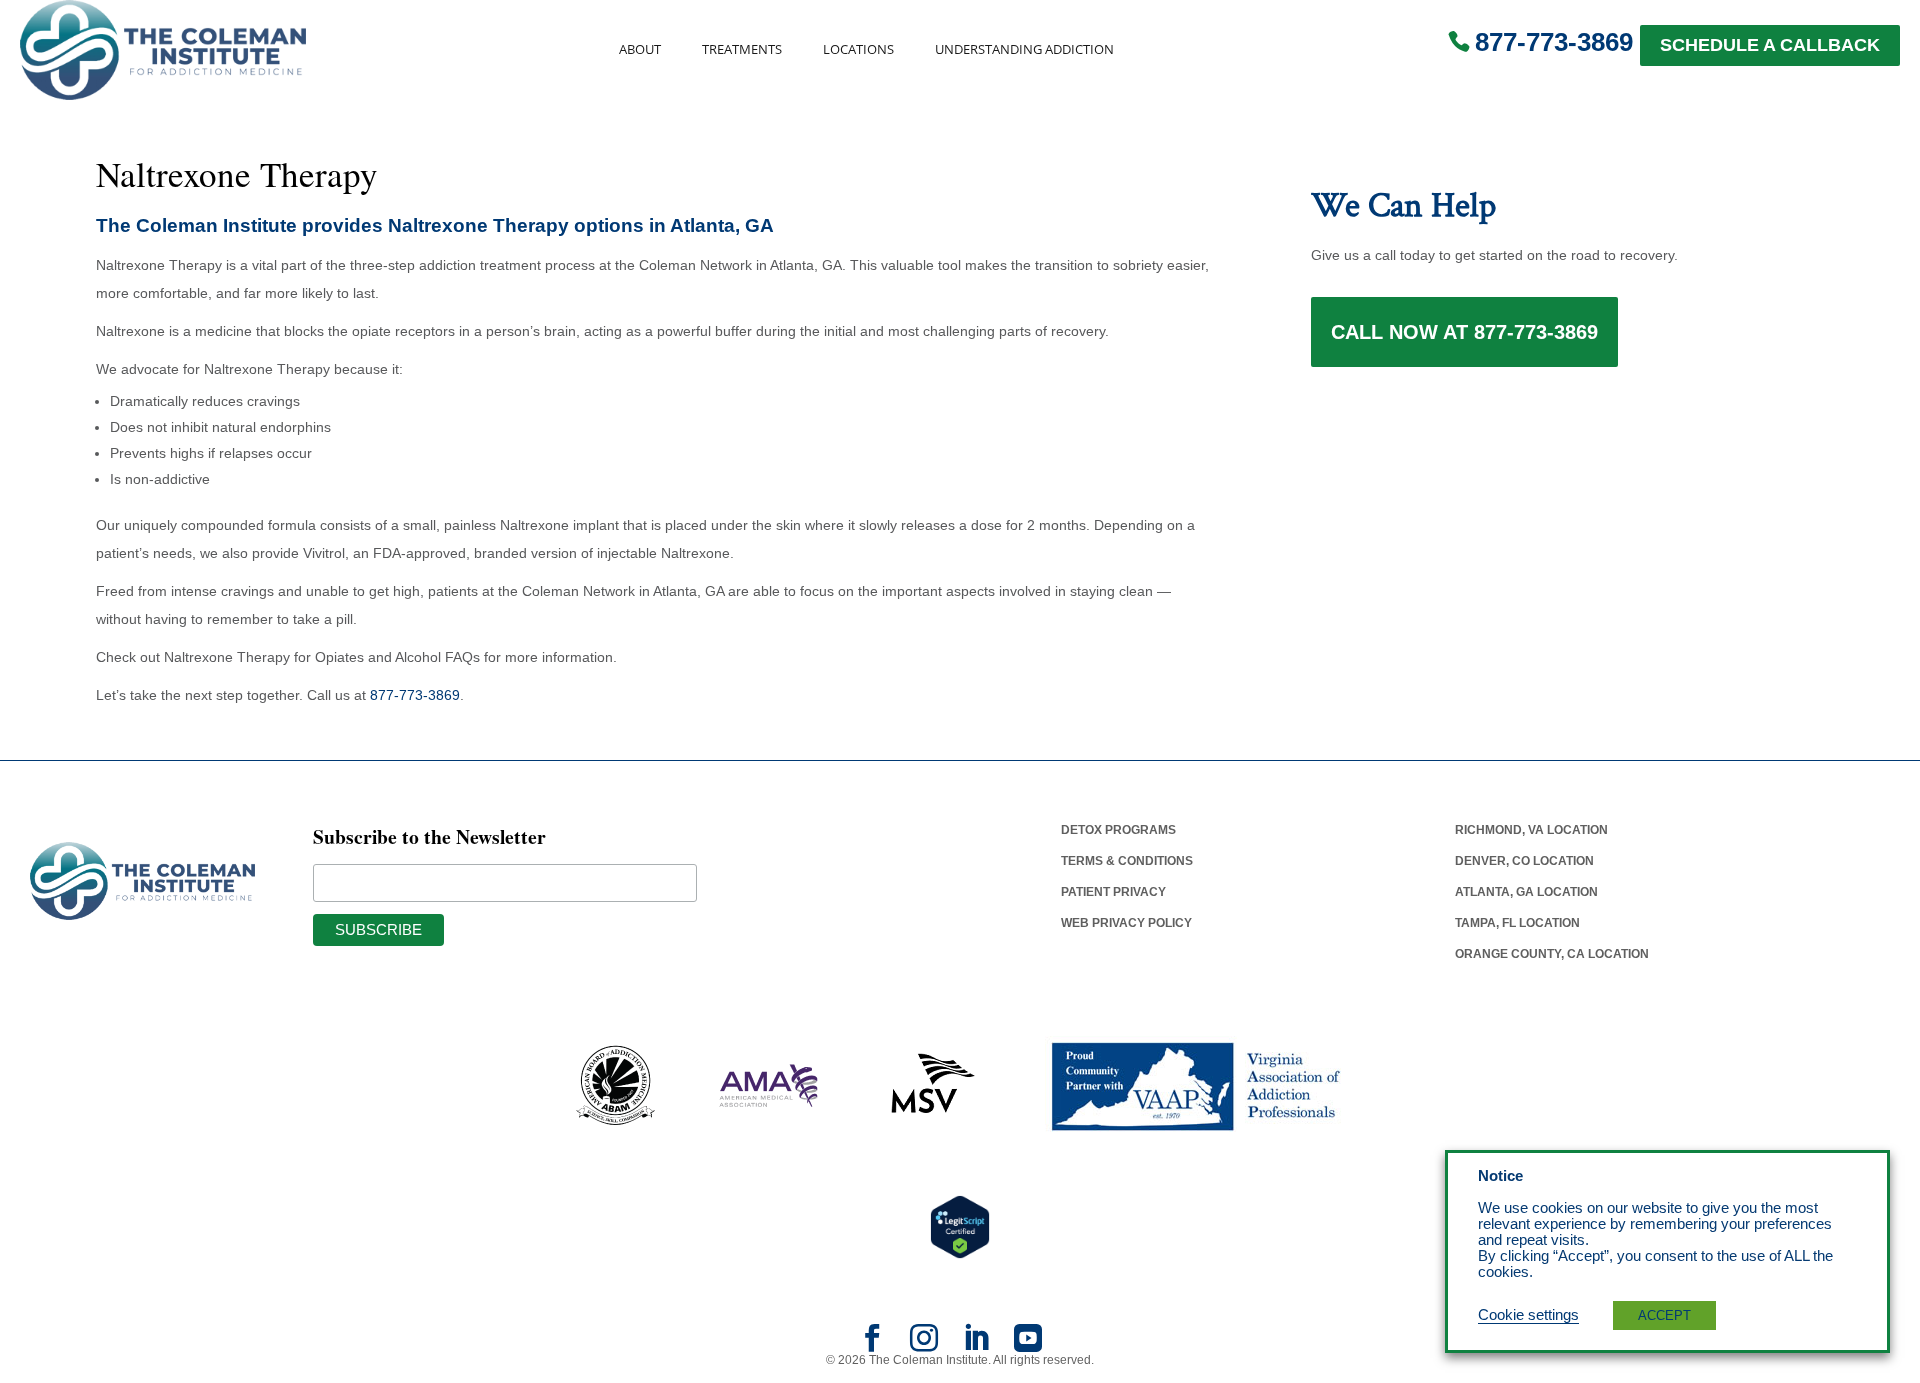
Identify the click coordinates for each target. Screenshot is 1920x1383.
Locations (858, 49)
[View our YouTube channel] (1028, 1345)
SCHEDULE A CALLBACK (1770, 45)
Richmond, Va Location (1531, 830)
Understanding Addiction (1024, 49)
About (640, 49)
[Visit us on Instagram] (924, 1345)
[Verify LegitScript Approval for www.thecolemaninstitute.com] (960, 1226)
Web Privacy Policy (1126, 923)
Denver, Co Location (1524, 861)
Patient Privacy (1113, 892)
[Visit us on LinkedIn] (976, 1345)
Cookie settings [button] (1528, 1315)
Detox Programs (1118, 830)
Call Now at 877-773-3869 (1464, 332)
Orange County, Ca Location (1552, 954)
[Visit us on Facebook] (872, 1345)
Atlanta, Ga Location (1526, 892)
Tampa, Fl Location (1517, 923)
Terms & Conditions (1127, 861)
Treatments (742, 49)
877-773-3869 (1554, 42)
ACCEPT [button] (1664, 1315)
